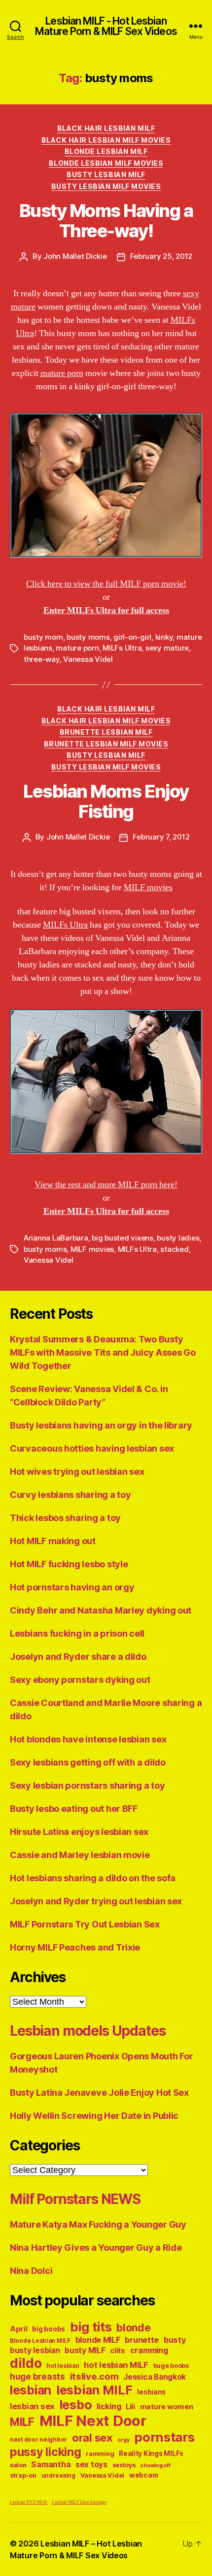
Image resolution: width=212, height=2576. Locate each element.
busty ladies (178, 1238)
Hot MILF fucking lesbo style (69, 1564)
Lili (130, 2406)
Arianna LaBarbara (56, 1238)
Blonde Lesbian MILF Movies (106, 163)
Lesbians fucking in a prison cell (77, 1633)
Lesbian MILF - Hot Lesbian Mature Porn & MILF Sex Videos (106, 26)
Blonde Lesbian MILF (106, 151)
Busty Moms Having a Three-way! (106, 221)
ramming (100, 2454)
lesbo (76, 2405)
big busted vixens (123, 1238)
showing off (155, 2466)
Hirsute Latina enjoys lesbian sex (79, 1832)
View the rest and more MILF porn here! (106, 1185)
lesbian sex (32, 2406)
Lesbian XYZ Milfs (29, 2502)
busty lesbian (35, 2350)
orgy (123, 2440)
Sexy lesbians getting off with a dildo (88, 1762)
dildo (26, 2363)
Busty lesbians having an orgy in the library (101, 1425)
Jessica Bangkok (155, 2377)
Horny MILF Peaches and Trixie (75, 1947)
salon (18, 2465)
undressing (58, 2476)
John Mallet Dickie (75, 256)
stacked (174, 1249)
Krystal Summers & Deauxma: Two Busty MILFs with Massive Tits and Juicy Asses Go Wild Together (103, 1352)
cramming (149, 2350)
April (19, 2329)
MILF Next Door (93, 2421)
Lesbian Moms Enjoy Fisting (106, 801)
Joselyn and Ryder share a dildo (78, 1657)
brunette (142, 2340)
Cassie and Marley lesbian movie (80, 1855)
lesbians (151, 2392)
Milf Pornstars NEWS (75, 2199)
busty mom (43, 637)
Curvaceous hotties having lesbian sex (92, 1448)
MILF (22, 2422)
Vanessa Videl (88, 659)
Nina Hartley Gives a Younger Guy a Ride (96, 2248)
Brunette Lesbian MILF (106, 732)
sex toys (91, 2465)
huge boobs (171, 2366)
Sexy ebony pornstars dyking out (80, 1680)
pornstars (164, 2437)
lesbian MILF (94, 2390)
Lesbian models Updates (88, 2031)
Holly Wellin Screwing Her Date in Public (94, 2116)
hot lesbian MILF (116, 2365)
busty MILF (85, 2350)
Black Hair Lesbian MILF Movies (106, 140)
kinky (164, 637)
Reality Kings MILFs (151, 2453)
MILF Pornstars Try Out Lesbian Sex (85, 1924)
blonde (133, 2328)
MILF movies (148, 887)
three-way (42, 659)
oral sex (92, 2438)
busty (175, 2340)
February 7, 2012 (161, 837)
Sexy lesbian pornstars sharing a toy (87, 1785)
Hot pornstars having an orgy (72, 1587)
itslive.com (94, 2376)
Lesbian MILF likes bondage (79, 2502)
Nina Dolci (31, 2271)
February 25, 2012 (161, 256)
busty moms (88, 637)
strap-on (23, 2475)
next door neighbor (38, 2440)
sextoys (124, 2465)
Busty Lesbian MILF (106, 174)
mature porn (62, 373)
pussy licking (46, 2452)
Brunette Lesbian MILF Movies (106, 744)
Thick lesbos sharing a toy (65, 1518)
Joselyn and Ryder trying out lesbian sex (96, 1901)
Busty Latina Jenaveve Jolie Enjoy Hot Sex (99, 2093)
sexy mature (167, 648)
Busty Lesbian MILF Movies (106, 186)
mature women (167, 2406)
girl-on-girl (132, 637)
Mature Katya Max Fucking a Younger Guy (98, 2224)
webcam (143, 2475)
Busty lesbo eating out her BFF (74, 1809)
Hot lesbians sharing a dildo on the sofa (93, 1878)
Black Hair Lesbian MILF (106, 128)
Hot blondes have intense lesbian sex (88, 1739)
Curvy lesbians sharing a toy (70, 1495)
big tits (91, 2327)
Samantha (51, 2465)
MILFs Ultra (122, 648)
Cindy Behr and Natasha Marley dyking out (101, 1610)
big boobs (49, 2329)
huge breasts (37, 2376)
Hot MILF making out (53, 1541)
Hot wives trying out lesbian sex (77, 1472)
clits (118, 2350)
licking (109, 2406)
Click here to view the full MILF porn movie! (106, 584)
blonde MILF (98, 2340)
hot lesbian (63, 2366)
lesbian (31, 2390)
